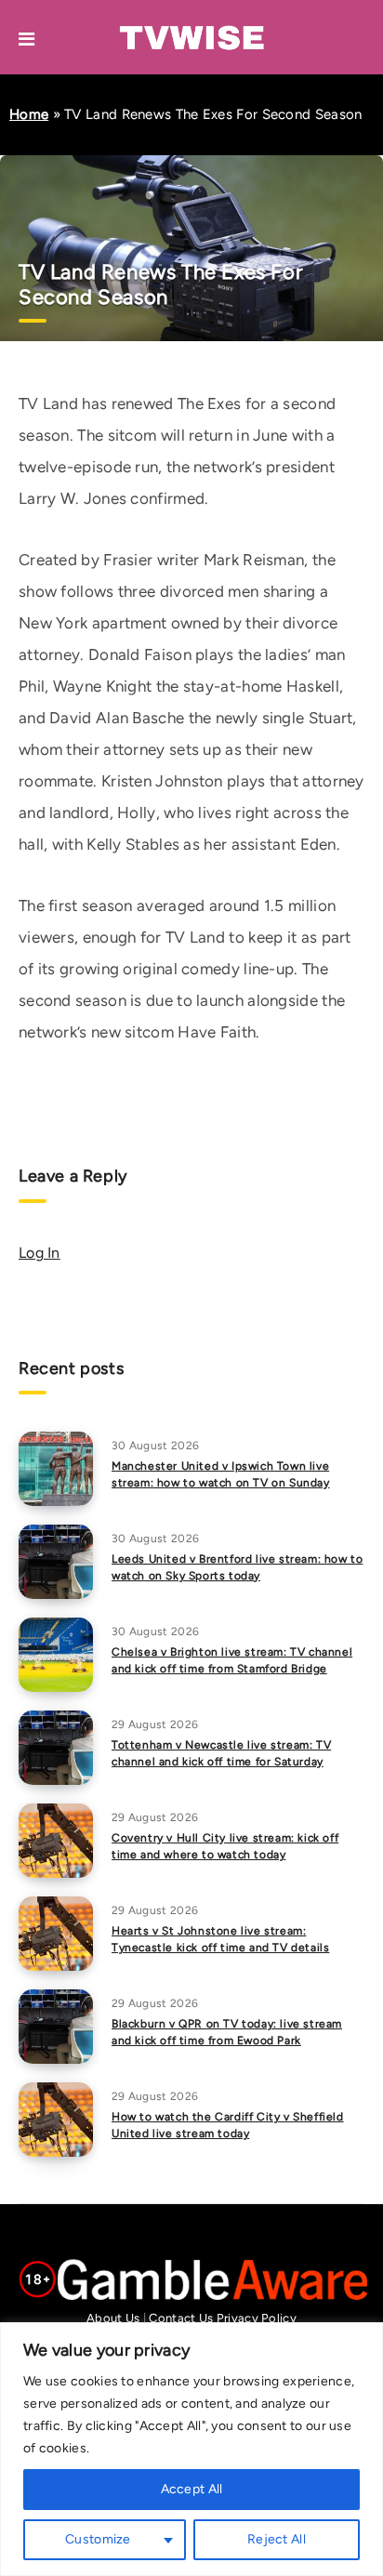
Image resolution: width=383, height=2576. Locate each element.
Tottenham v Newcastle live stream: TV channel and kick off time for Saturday (221, 1753)
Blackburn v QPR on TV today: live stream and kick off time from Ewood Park (227, 2032)
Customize (98, 2539)
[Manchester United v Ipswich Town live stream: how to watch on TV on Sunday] (56, 1469)
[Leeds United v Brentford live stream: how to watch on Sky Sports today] (56, 1562)
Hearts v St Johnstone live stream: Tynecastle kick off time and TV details (220, 1939)
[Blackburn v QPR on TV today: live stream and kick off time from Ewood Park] (56, 2027)
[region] (191, 2449)
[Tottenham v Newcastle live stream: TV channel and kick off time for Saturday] (56, 1748)
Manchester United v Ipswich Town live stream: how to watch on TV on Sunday (221, 1474)
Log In (40, 1253)
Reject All (277, 2539)
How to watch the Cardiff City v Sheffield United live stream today (228, 2125)
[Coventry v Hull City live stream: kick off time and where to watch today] (56, 1841)
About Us (113, 2318)
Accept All (192, 2489)
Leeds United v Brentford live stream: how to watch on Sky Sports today (237, 1567)
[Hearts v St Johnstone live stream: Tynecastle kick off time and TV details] (56, 1934)
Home (29, 114)
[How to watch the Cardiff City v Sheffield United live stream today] (56, 2120)
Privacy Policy (257, 2318)
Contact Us (181, 2318)
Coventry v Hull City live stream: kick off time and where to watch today (225, 1846)
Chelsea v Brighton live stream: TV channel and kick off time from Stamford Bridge (232, 1660)
